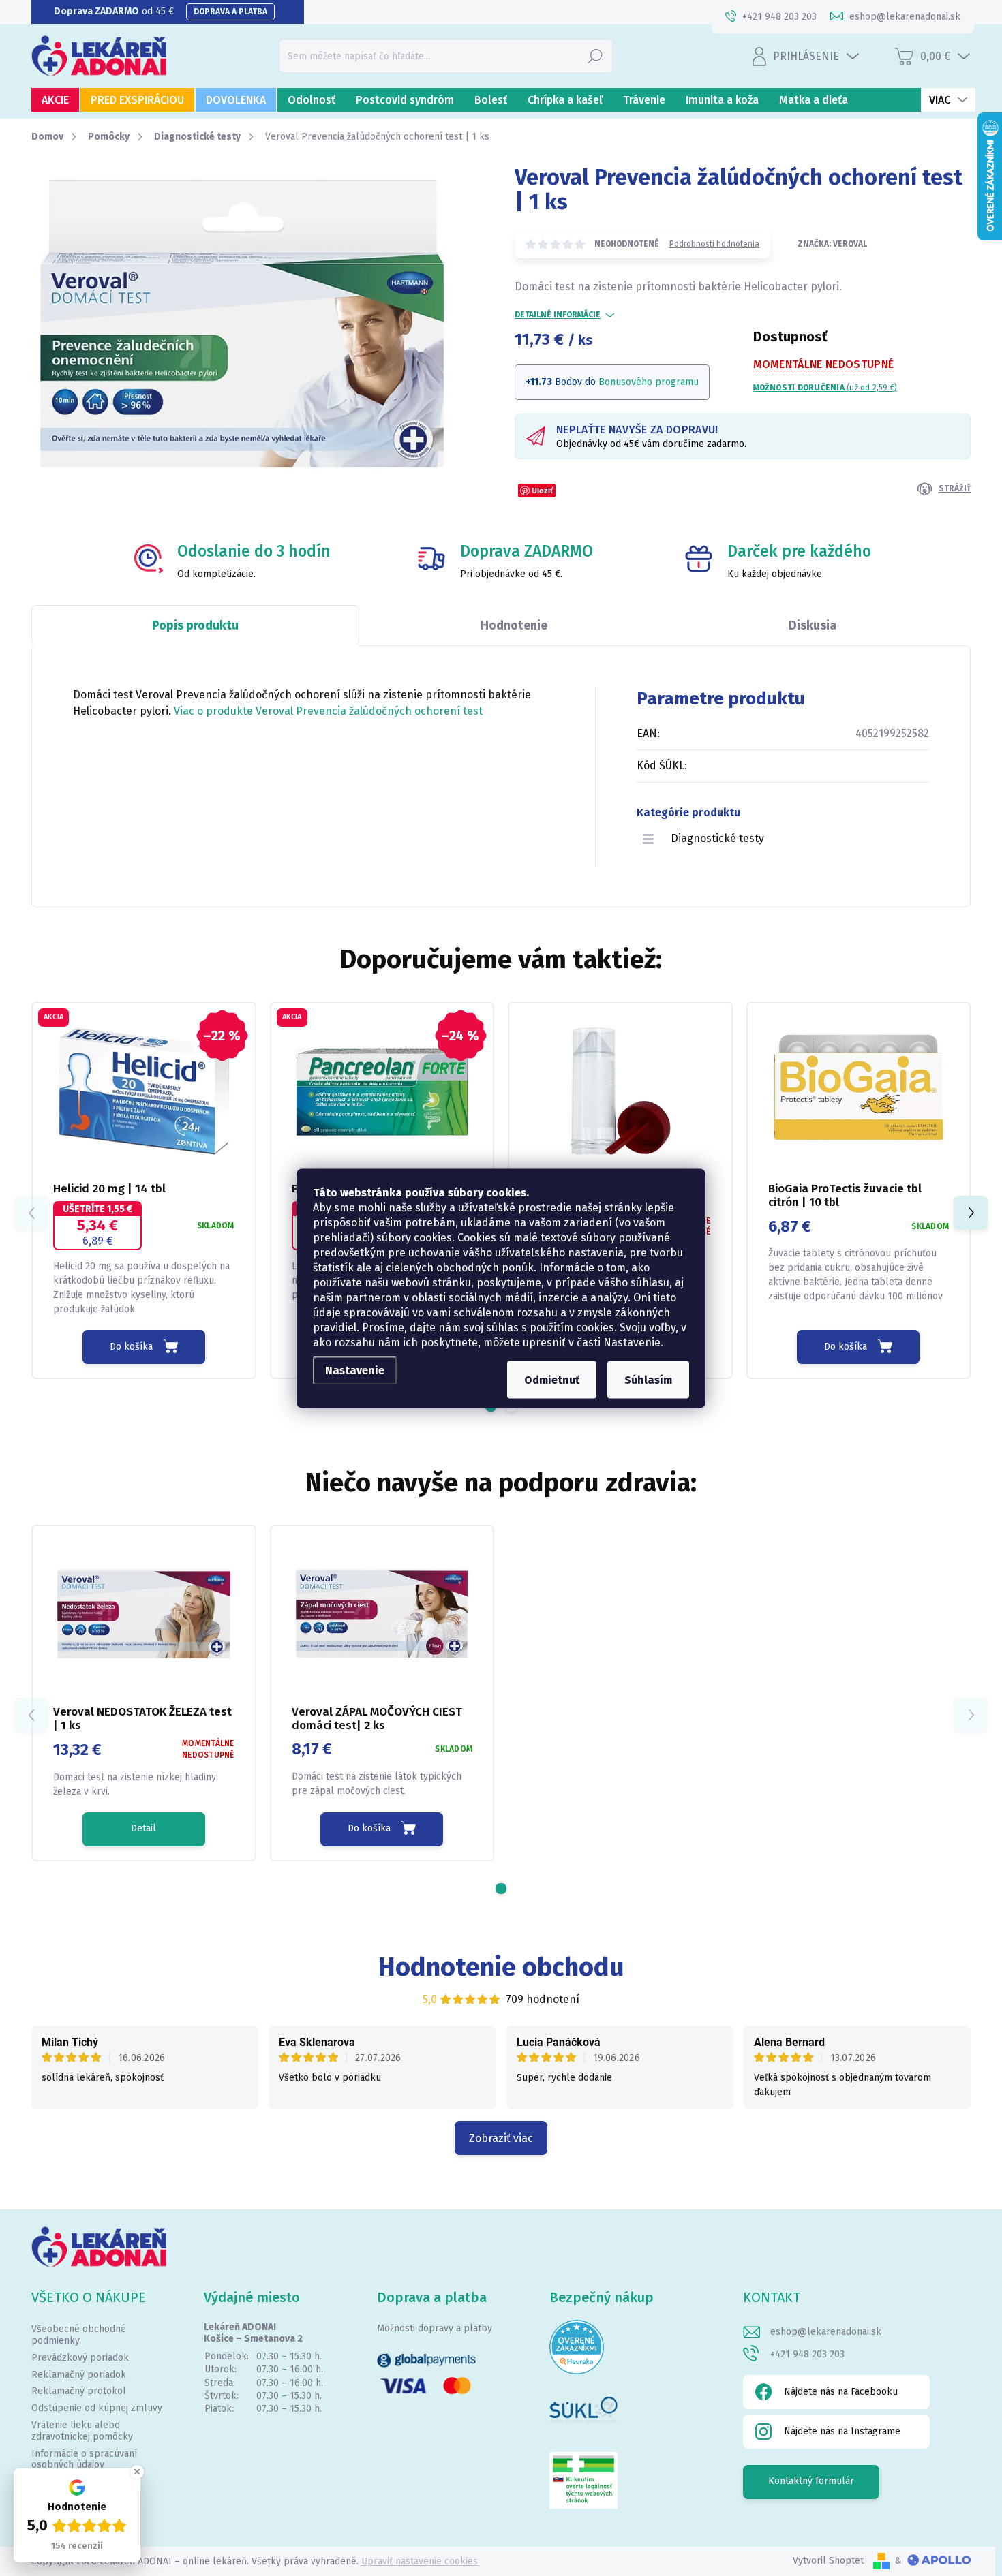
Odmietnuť (552, 1379)
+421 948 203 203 (807, 2354)
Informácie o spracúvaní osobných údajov (84, 2459)
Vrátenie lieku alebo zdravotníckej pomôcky (82, 2431)
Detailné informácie (558, 315)
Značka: (832, 244)
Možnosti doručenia (825, 388)
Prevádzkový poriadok (80, 2358)
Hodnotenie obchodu (501, 1967)
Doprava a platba (230, 12)
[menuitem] (55, 100)
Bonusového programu (649, 382)
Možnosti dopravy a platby (435, 2328)
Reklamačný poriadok (79, 2375)
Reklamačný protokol (79, 2391)
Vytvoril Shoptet (828, 2561)
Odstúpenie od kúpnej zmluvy (97, 2408)
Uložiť (542, 490)
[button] (971, 1213)
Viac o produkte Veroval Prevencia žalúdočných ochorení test (328, 711)
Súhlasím (648, 1379)
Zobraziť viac (501, 2138)
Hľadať (595, 56)
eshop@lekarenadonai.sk (826, 2332)
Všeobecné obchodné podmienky (79, 2335)
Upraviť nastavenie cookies (420, 2561)
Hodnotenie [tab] (514, 625)
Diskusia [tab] (813, 625)
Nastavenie (355, 1370)
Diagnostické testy (717, 838)
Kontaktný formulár (811, 2481)
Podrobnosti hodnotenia (714, 244)
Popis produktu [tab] (195, 625)
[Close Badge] (137, 2472)
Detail (143, 1828)
